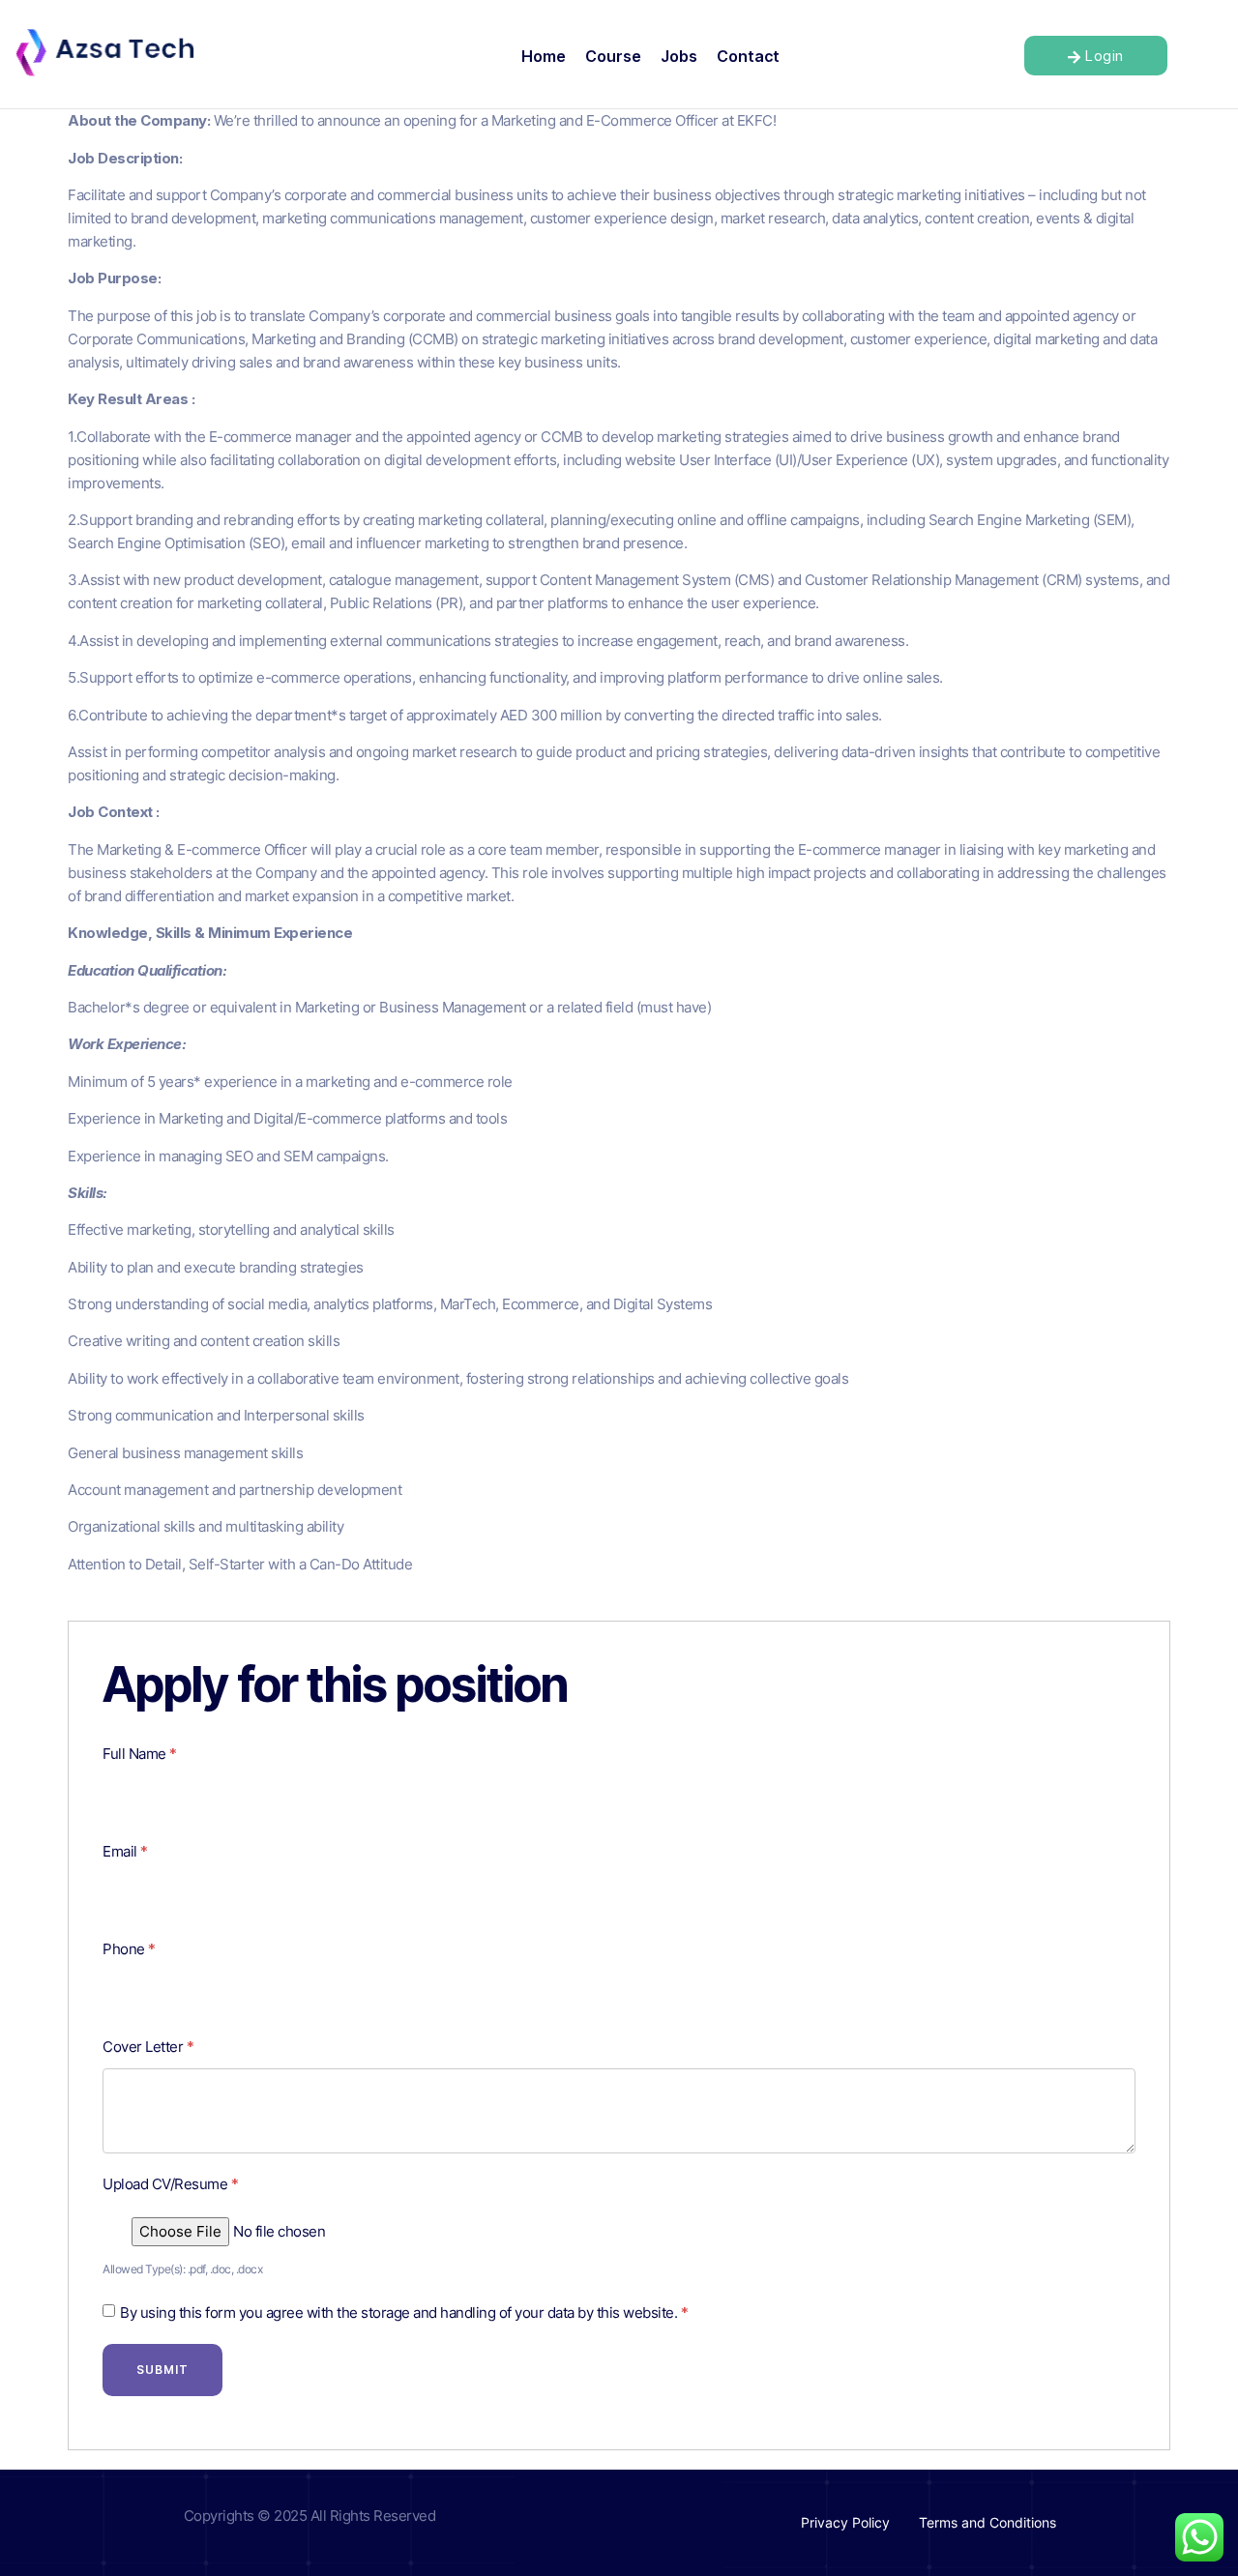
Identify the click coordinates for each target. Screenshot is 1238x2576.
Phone (129, 1949)
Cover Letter (148, 2047)
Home (544, 56)
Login (1105, 56)
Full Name (140, 1754)
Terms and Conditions (987, 2522)
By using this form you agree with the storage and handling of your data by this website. (404, 2313)
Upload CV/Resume (170, 2184)
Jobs (679, 56)
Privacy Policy (845, 2522)
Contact (748, 56)
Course (613, 56)
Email (125, 1851)
